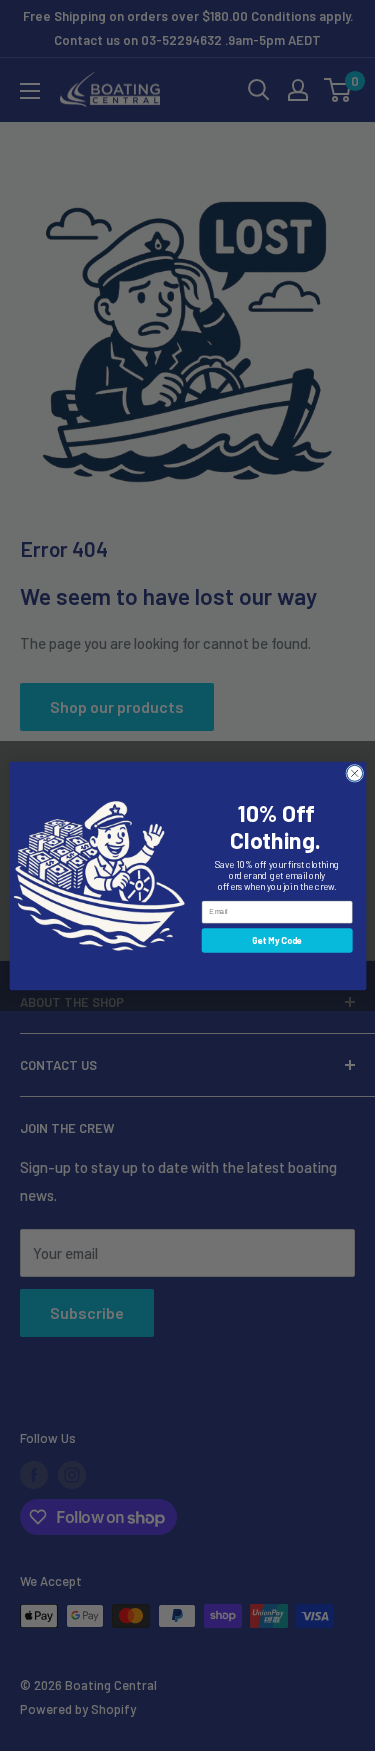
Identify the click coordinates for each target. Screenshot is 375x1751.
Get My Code (277, 939)
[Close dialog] (354, 773)
